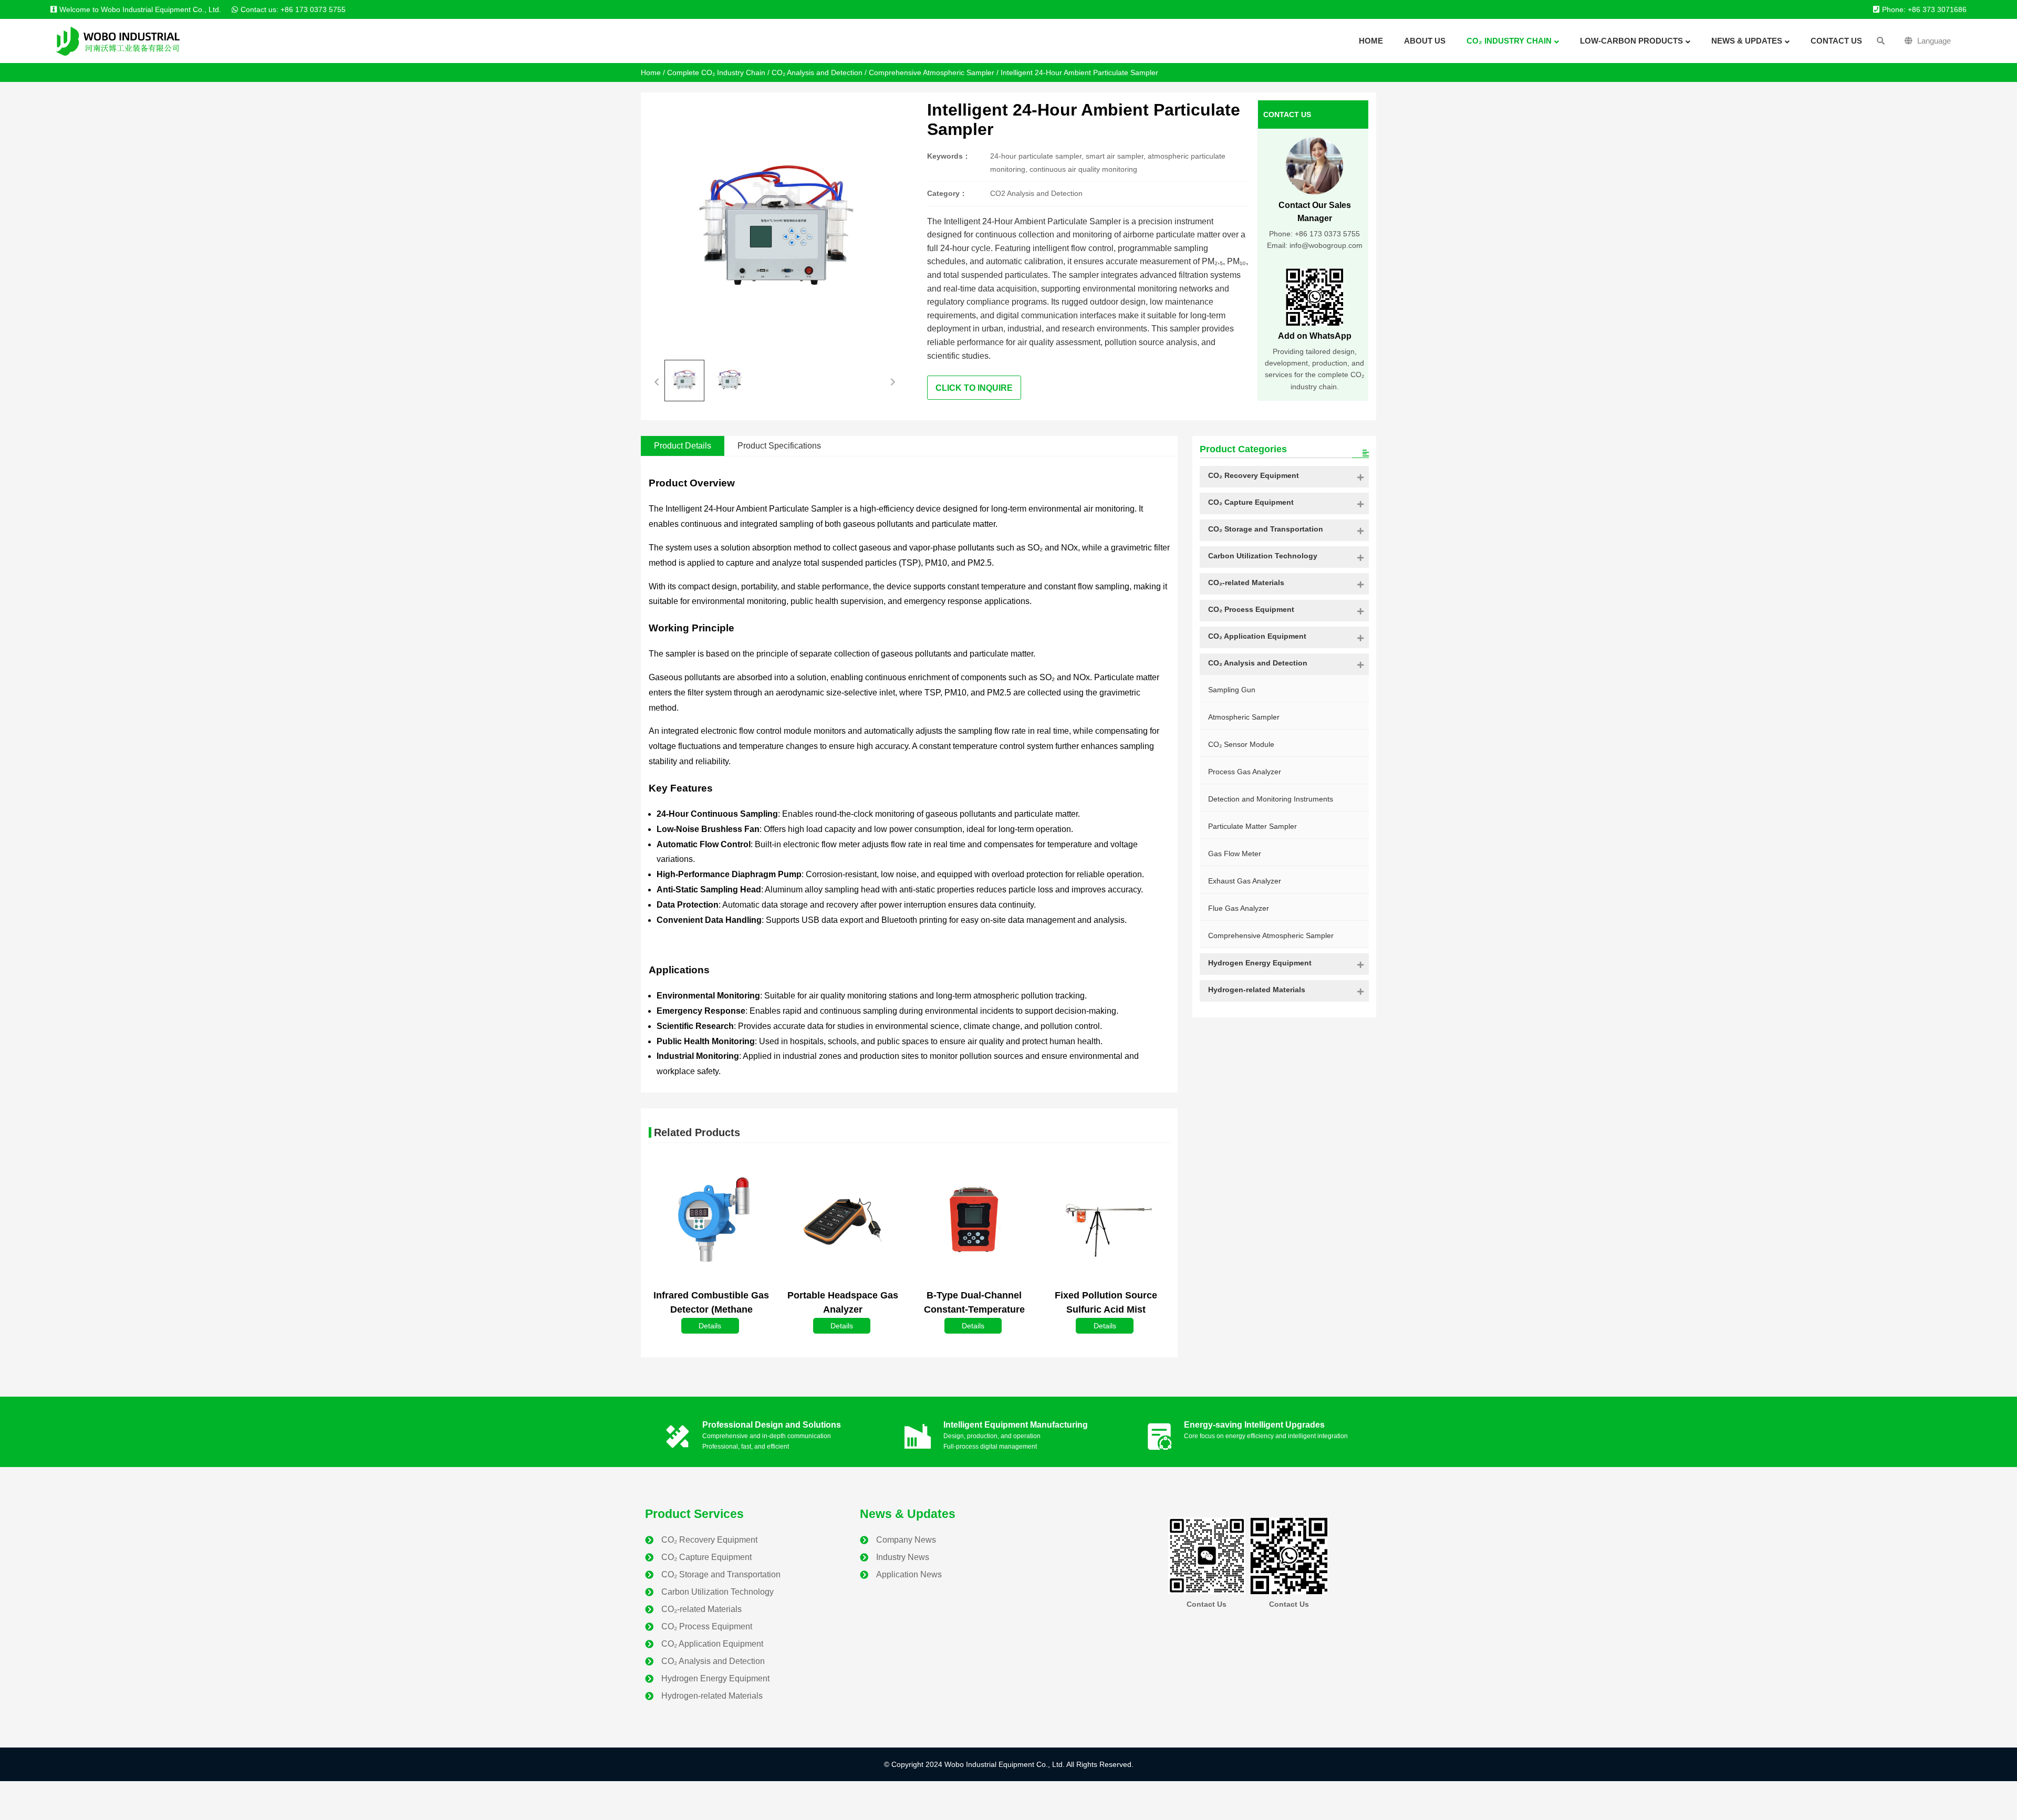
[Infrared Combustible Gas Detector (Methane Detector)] (711, 1220)
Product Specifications (779, 446)
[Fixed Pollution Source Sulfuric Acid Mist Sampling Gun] (1106, 1226)
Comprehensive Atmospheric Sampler (932, 72)
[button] (657, 381)
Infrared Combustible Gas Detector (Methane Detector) (711, 1309)
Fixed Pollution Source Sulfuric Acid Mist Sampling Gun (1106, 1309)
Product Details (683, 446)
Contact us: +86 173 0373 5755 (293, 9)
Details (710, 1326)
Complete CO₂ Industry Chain (716, 72)
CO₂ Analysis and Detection (817, 72)
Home (651, 72)
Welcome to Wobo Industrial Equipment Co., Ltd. (140, 9)
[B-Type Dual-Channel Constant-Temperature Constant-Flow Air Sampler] (974, 1220)
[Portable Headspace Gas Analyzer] (843, 1220)
